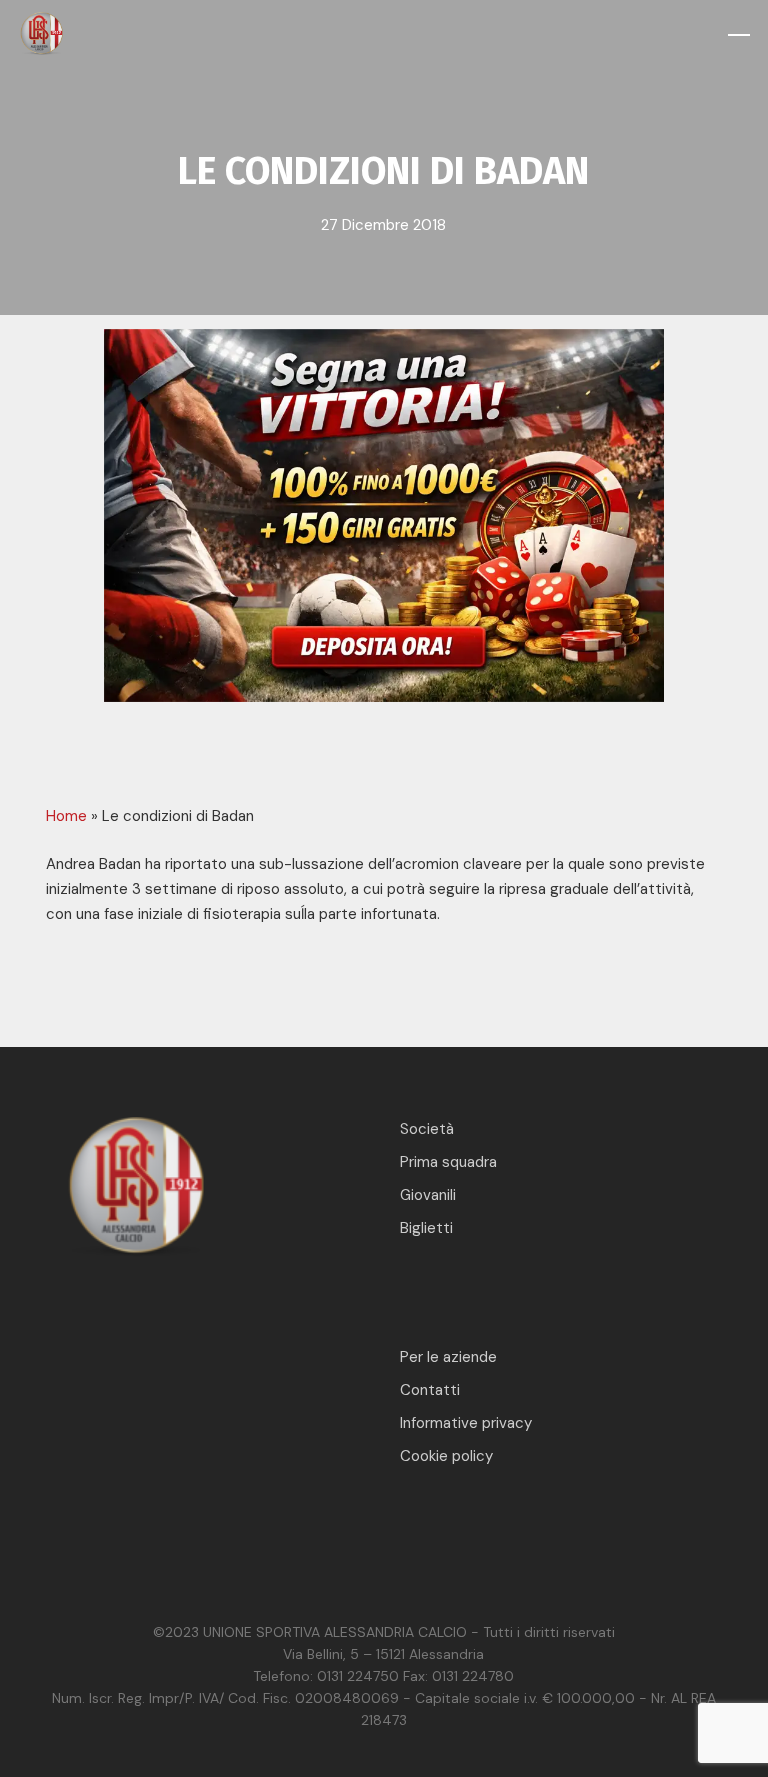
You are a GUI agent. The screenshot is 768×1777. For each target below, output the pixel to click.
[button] (739, 35)
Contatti (430, 1390)
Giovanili (428, 1195)
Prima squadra (448, 1162)
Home (66, 816)
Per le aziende (448, 1357)
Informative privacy (466, 1423)
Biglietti (426, 1228)
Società (427, 1129)
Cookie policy (446, 1456)
